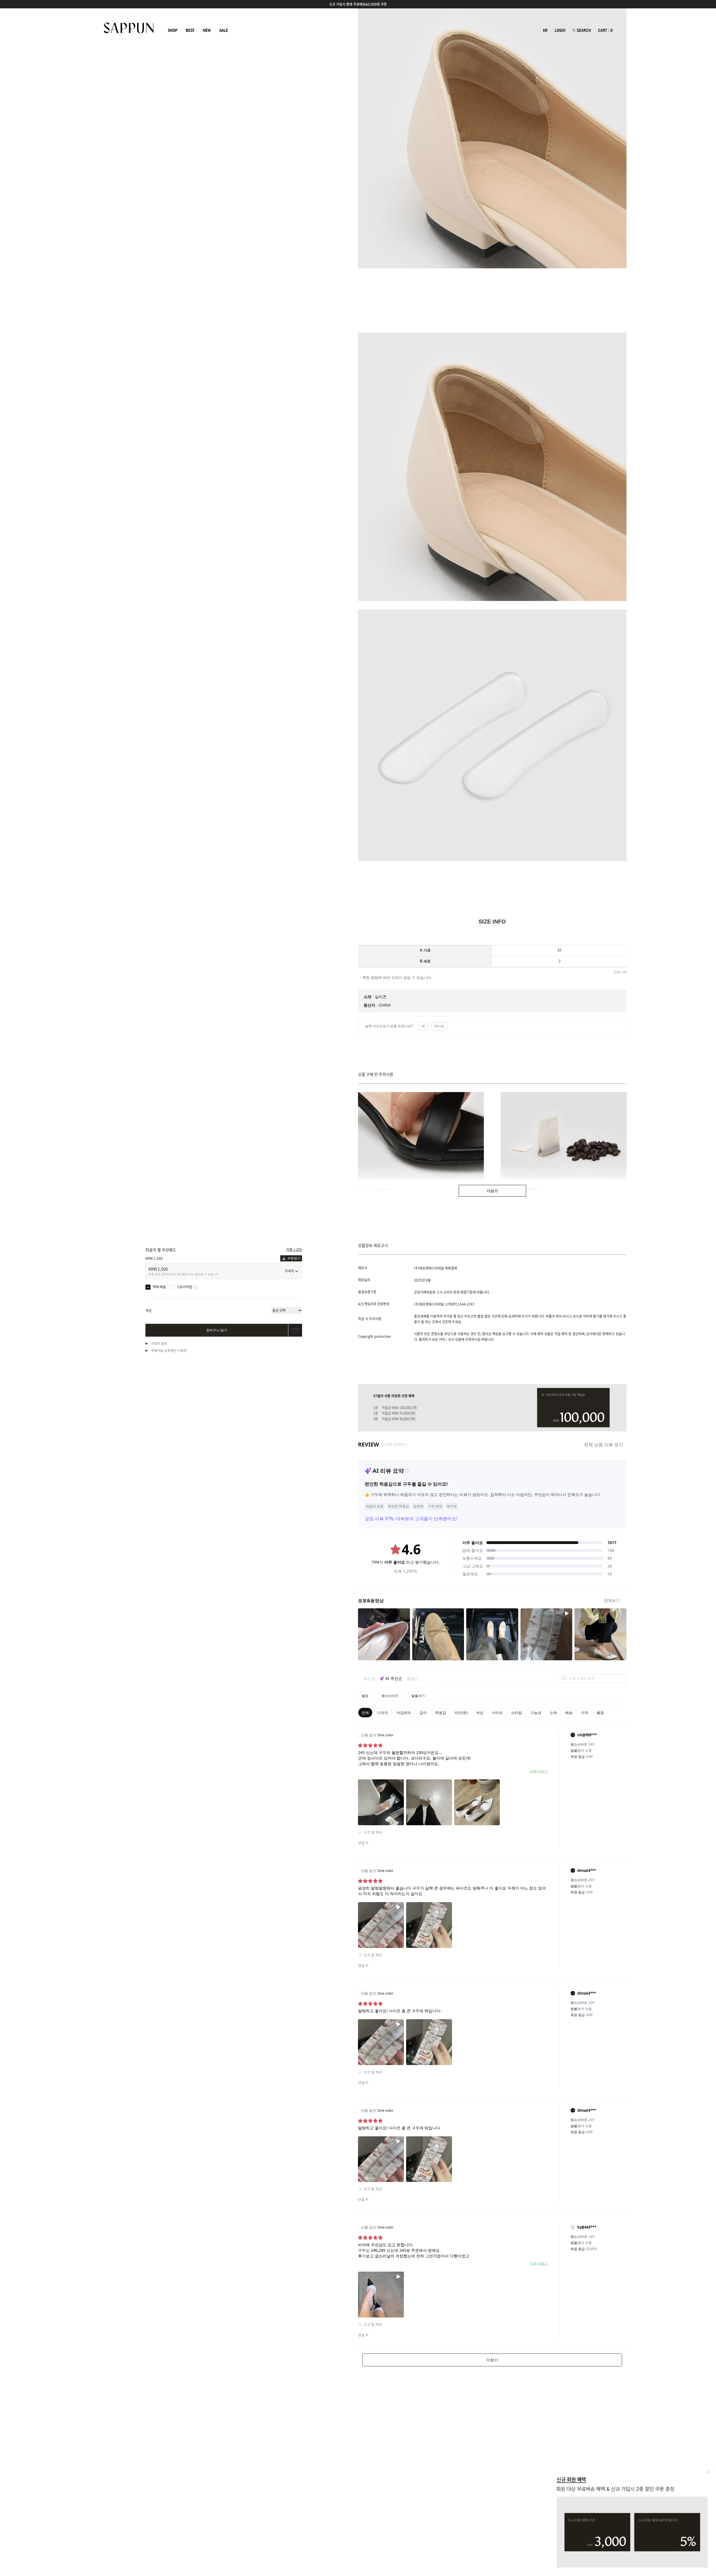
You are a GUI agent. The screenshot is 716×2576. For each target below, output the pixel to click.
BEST (190, 30)
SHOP (173, 30)
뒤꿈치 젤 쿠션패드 (161, 1250)
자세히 (289, 1271)
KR (545, 30)
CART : (605, 30)
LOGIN (560, 30)
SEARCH (583, 30)
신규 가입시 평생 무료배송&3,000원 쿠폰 (358, 4)
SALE (224, 30)
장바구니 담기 (217, 1330)
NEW (207, 30)
